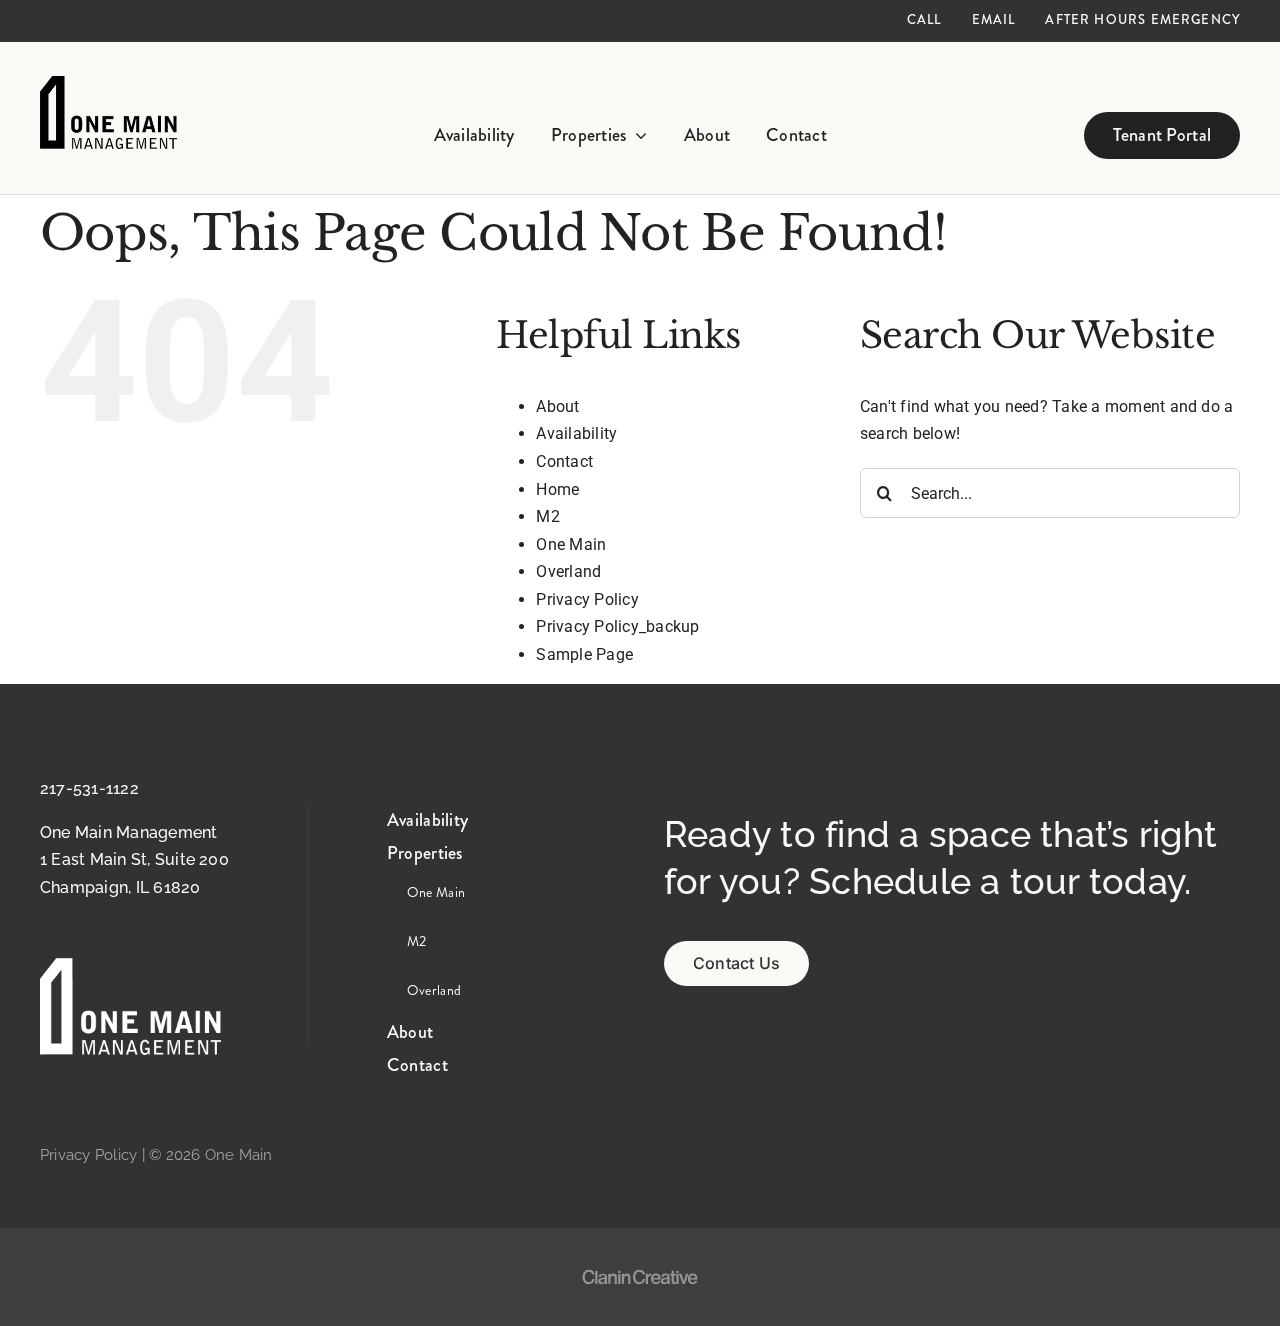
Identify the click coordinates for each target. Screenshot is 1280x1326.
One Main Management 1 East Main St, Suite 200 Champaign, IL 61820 (134, 860)
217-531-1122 (89, 788)
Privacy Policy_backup (617, 626)
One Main (571, 544)
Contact (564, 461)
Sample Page (584, 654)
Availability (576, 433)
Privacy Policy (587, 599)
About (557, 406)
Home (557, 489)
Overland (568, 571)
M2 (547, 516)
